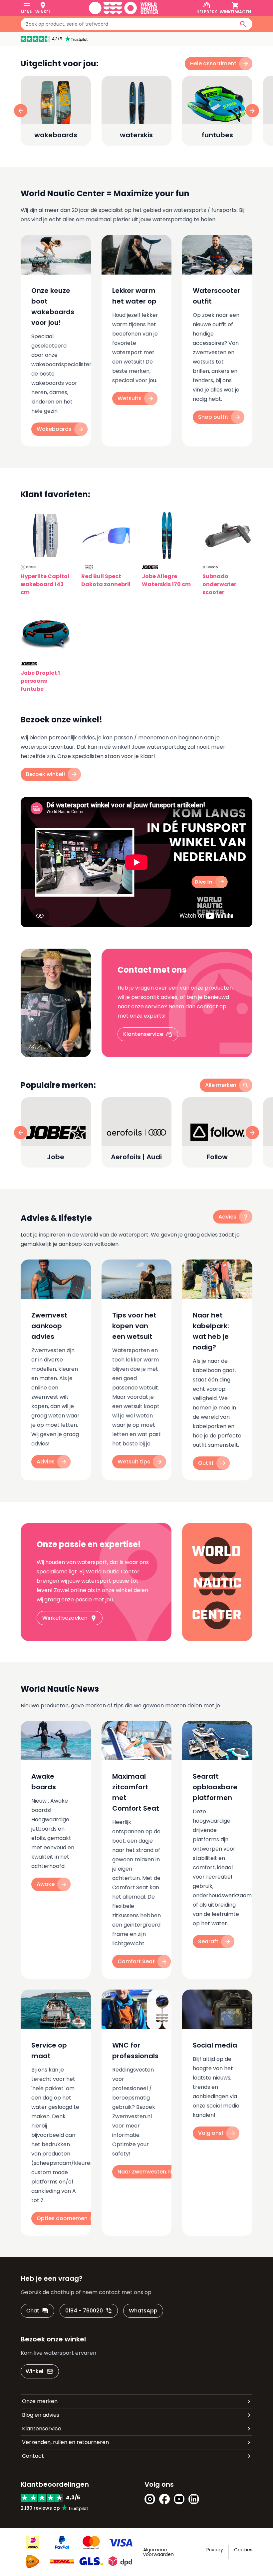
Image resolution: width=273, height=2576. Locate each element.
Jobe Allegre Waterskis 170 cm (166, 580)
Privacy (215, 2550)
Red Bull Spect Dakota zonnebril (106, 580)
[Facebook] (164, 2499)
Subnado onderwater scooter (219, 584)
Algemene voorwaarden (158, 2552)
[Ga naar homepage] (124, 8)
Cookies (243, 2550)
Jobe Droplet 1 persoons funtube (40, 681)
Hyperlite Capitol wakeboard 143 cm (45, 584)
